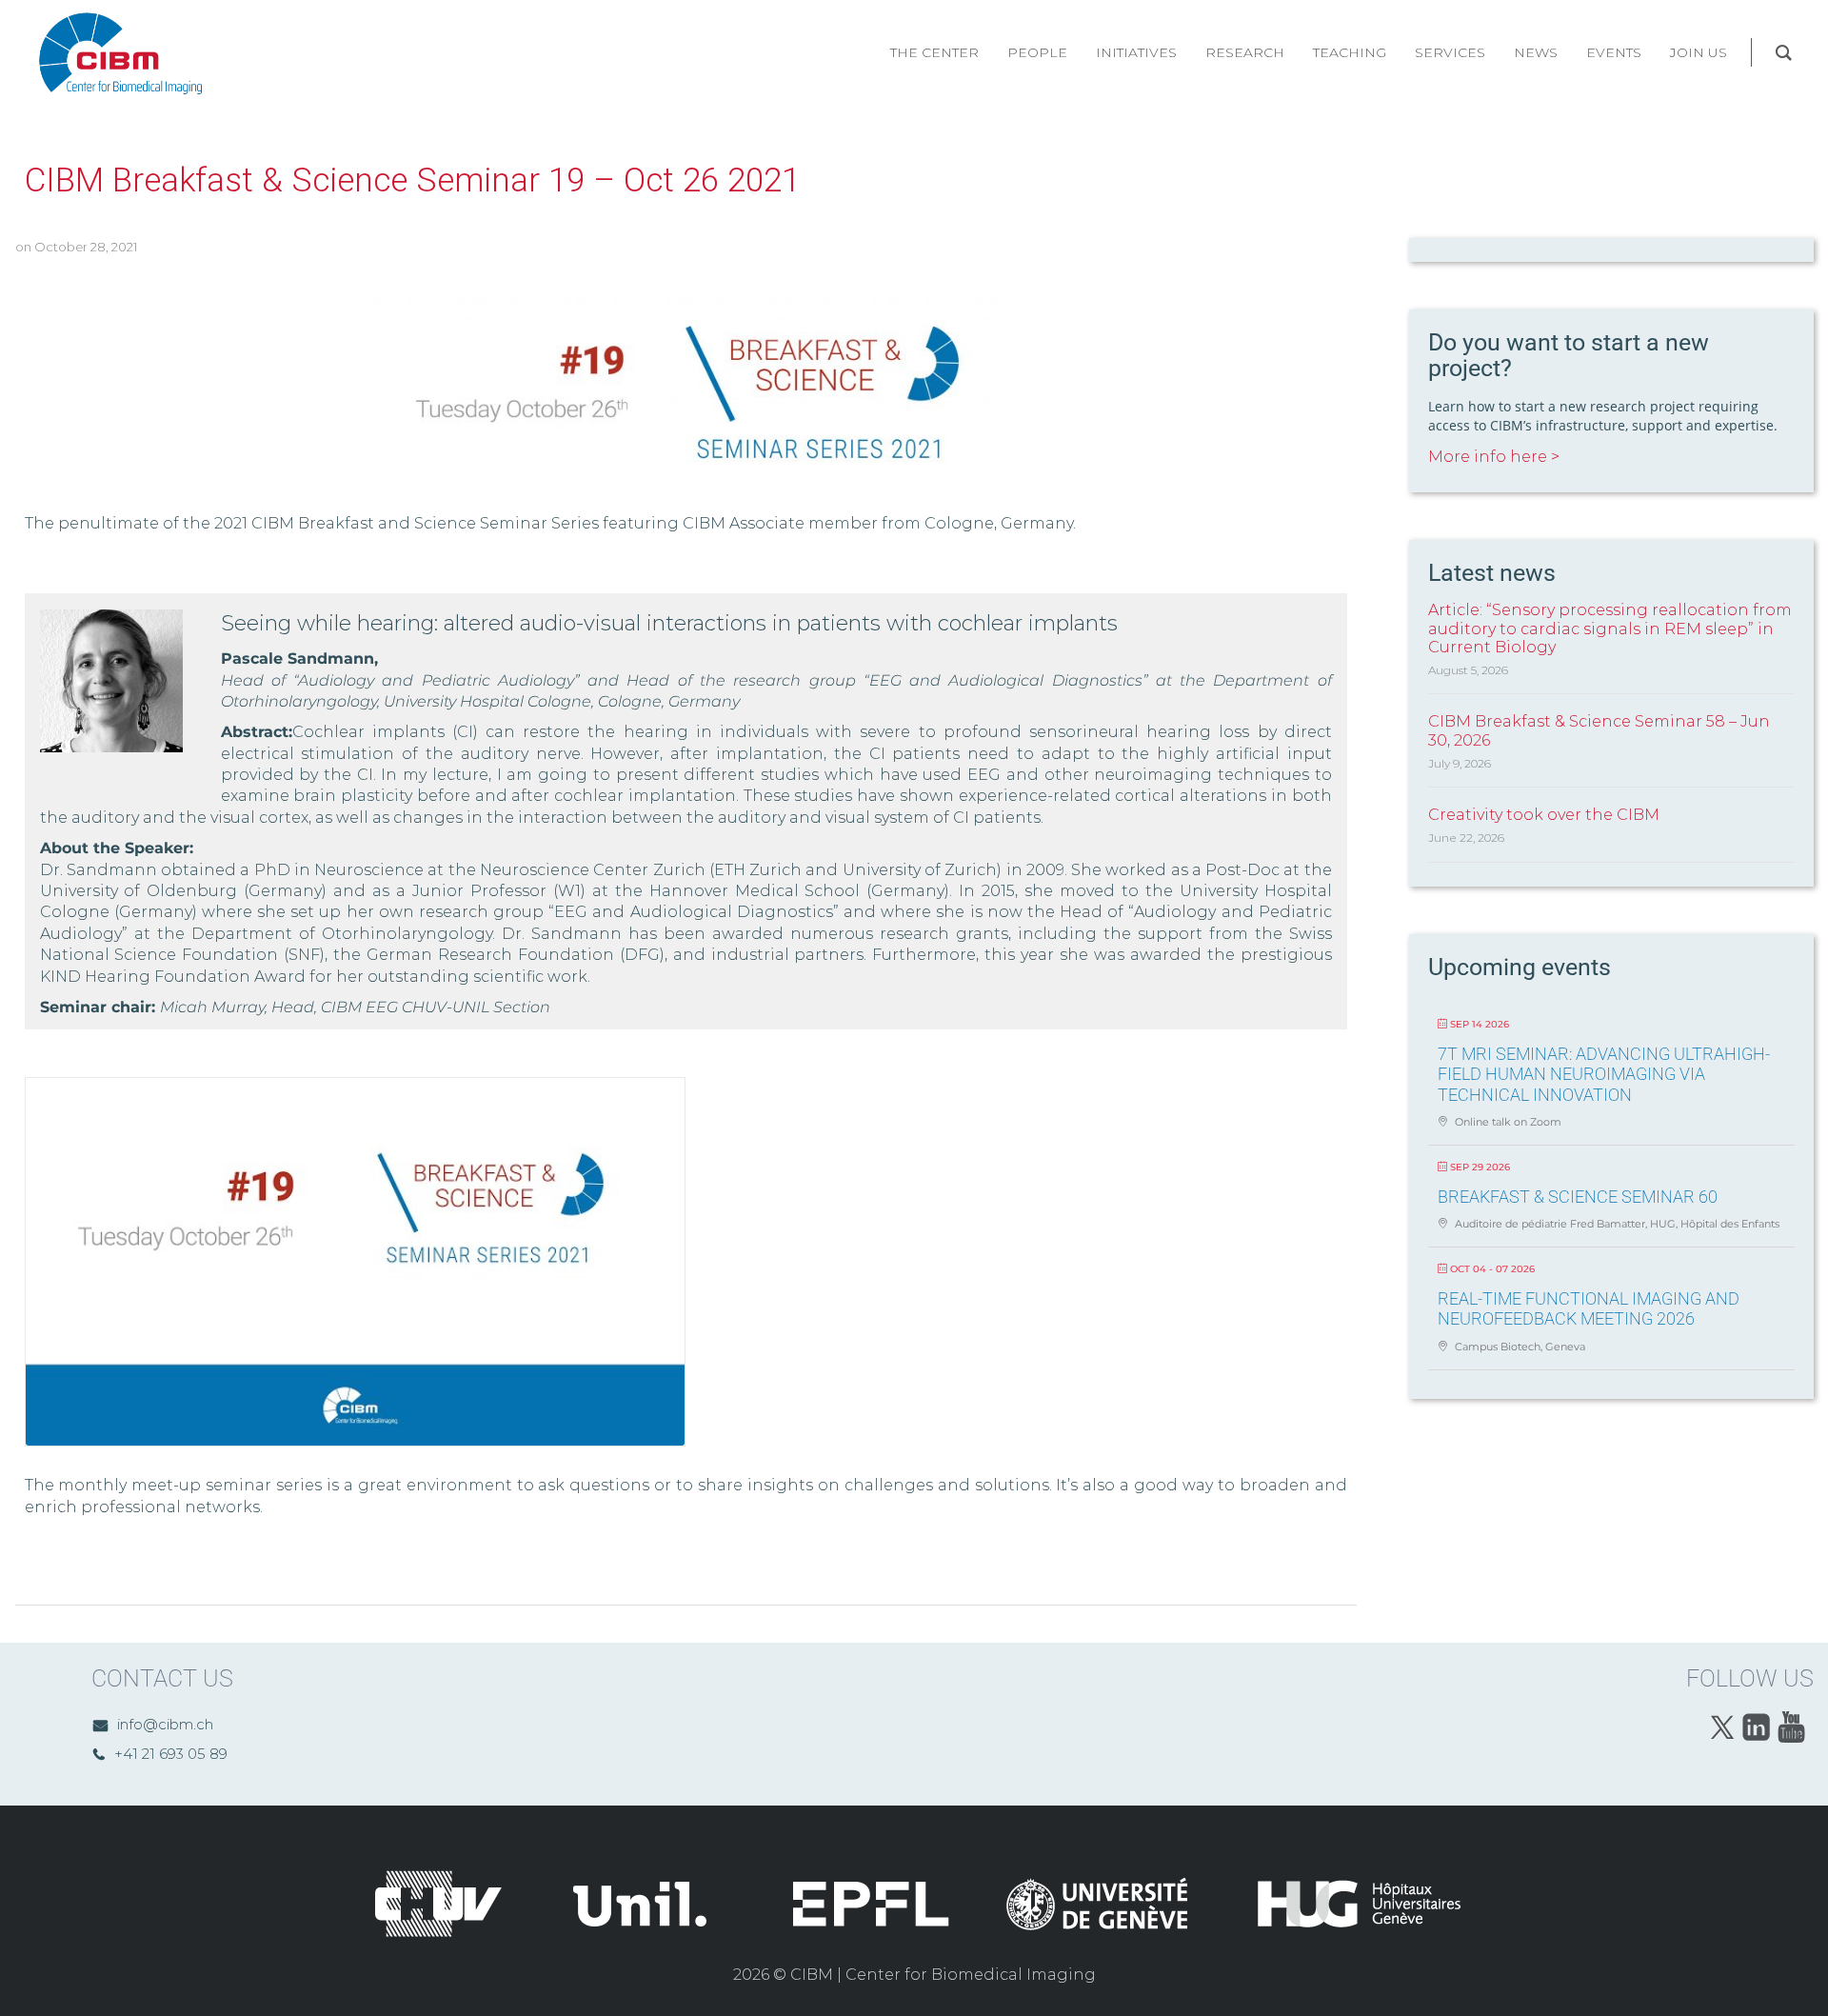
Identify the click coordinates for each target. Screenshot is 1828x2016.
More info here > (1494, 457)
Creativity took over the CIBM (1544, 815)
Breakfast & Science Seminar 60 (1578, 1197)
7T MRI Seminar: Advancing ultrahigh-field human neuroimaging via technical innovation (1604, 1074)
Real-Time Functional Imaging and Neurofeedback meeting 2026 (1589, 1309)
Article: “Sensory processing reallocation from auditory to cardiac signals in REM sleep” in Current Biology (1610, 628)
